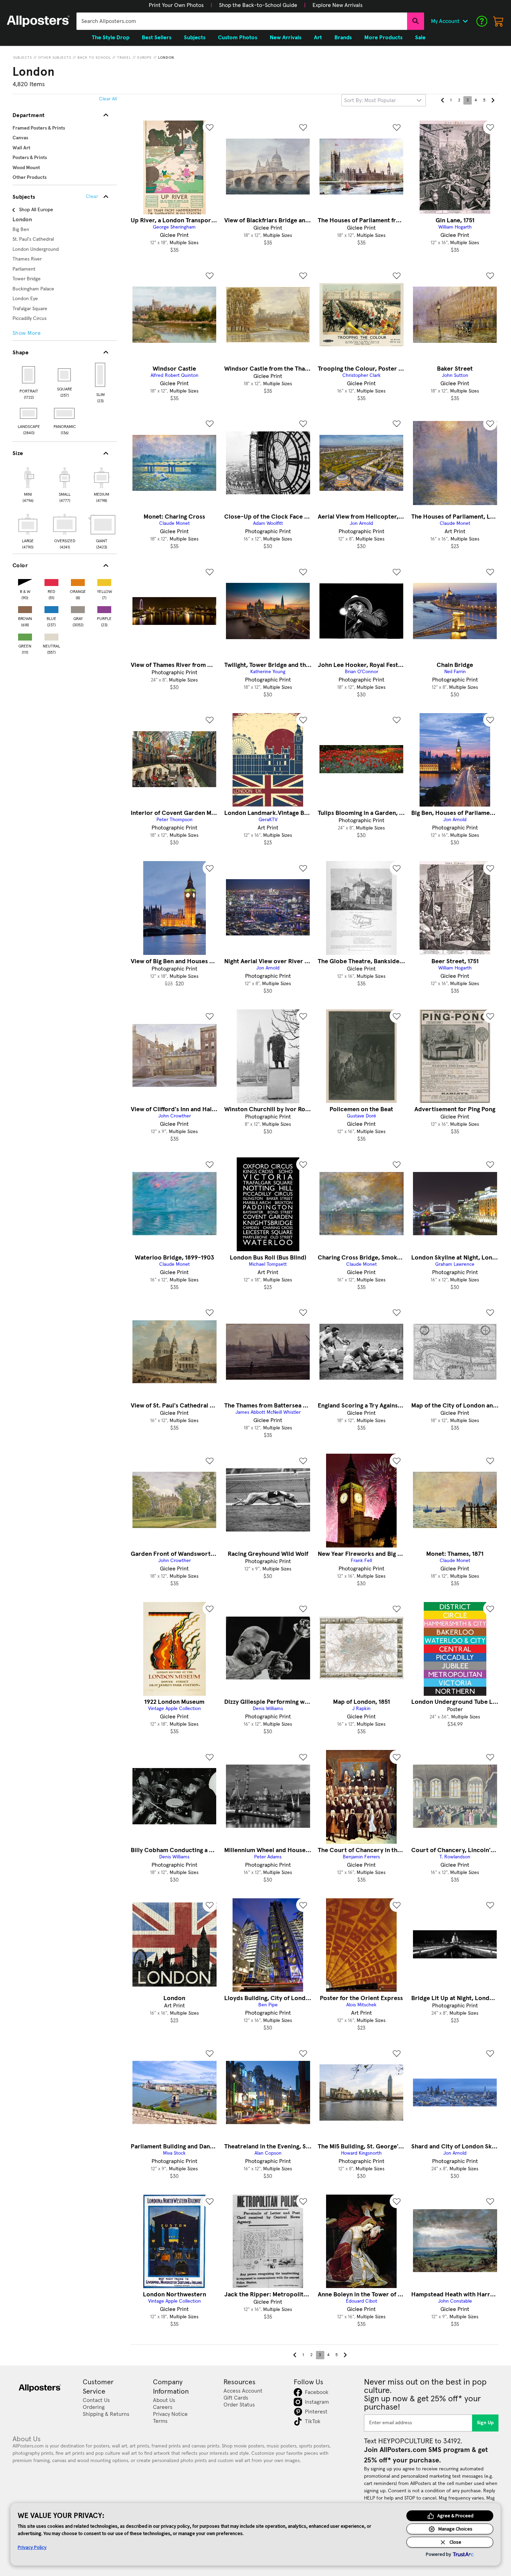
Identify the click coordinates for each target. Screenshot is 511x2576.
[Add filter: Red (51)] (51, 581)
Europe (145, 58)
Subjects (23, 58)
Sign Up (485, 2423)
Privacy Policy (32, 2547)
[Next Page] (493, 100)
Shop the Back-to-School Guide (258, 5)
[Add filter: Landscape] (29, 413)
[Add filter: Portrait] (29, 375)
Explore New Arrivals (338, 5)
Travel (124, 58)
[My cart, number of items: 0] (498, 21)
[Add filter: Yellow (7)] (104, 581)
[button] (176, 5)
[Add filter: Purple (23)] (104, 608)
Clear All (108, 99)
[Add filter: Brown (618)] (25, 608)
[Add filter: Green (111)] (25, 635)
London (166, 58)
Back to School (94, 58)
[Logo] (38, 21)
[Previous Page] (443, 100)
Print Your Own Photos (176, 5)
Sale (420, 38)
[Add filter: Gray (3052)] (78, 608)
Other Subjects (55, 58)
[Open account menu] (465, 21)
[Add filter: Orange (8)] (78, 581)
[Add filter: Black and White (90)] (25, 581)
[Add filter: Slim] (101, 375)
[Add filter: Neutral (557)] (51, 635)
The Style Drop (111, 38)
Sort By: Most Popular (370, 100)
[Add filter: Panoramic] (65, 413)
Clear (92, 197)
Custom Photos (238, 38)
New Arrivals (286, 38)
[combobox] (242, 21)
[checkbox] (28, 484)
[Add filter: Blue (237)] (51, 608)
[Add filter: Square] (65, 375)
